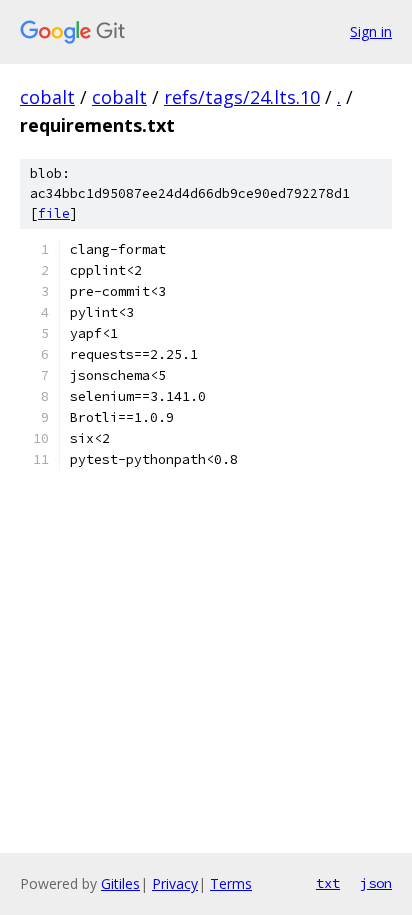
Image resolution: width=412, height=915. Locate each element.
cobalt (47, 97)
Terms (231, 883)
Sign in (371, 31)
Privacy (175, 883)
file (54, 213)
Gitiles (120, 883)
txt (328, 883)
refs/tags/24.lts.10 (242, 97)
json (376, 883)
